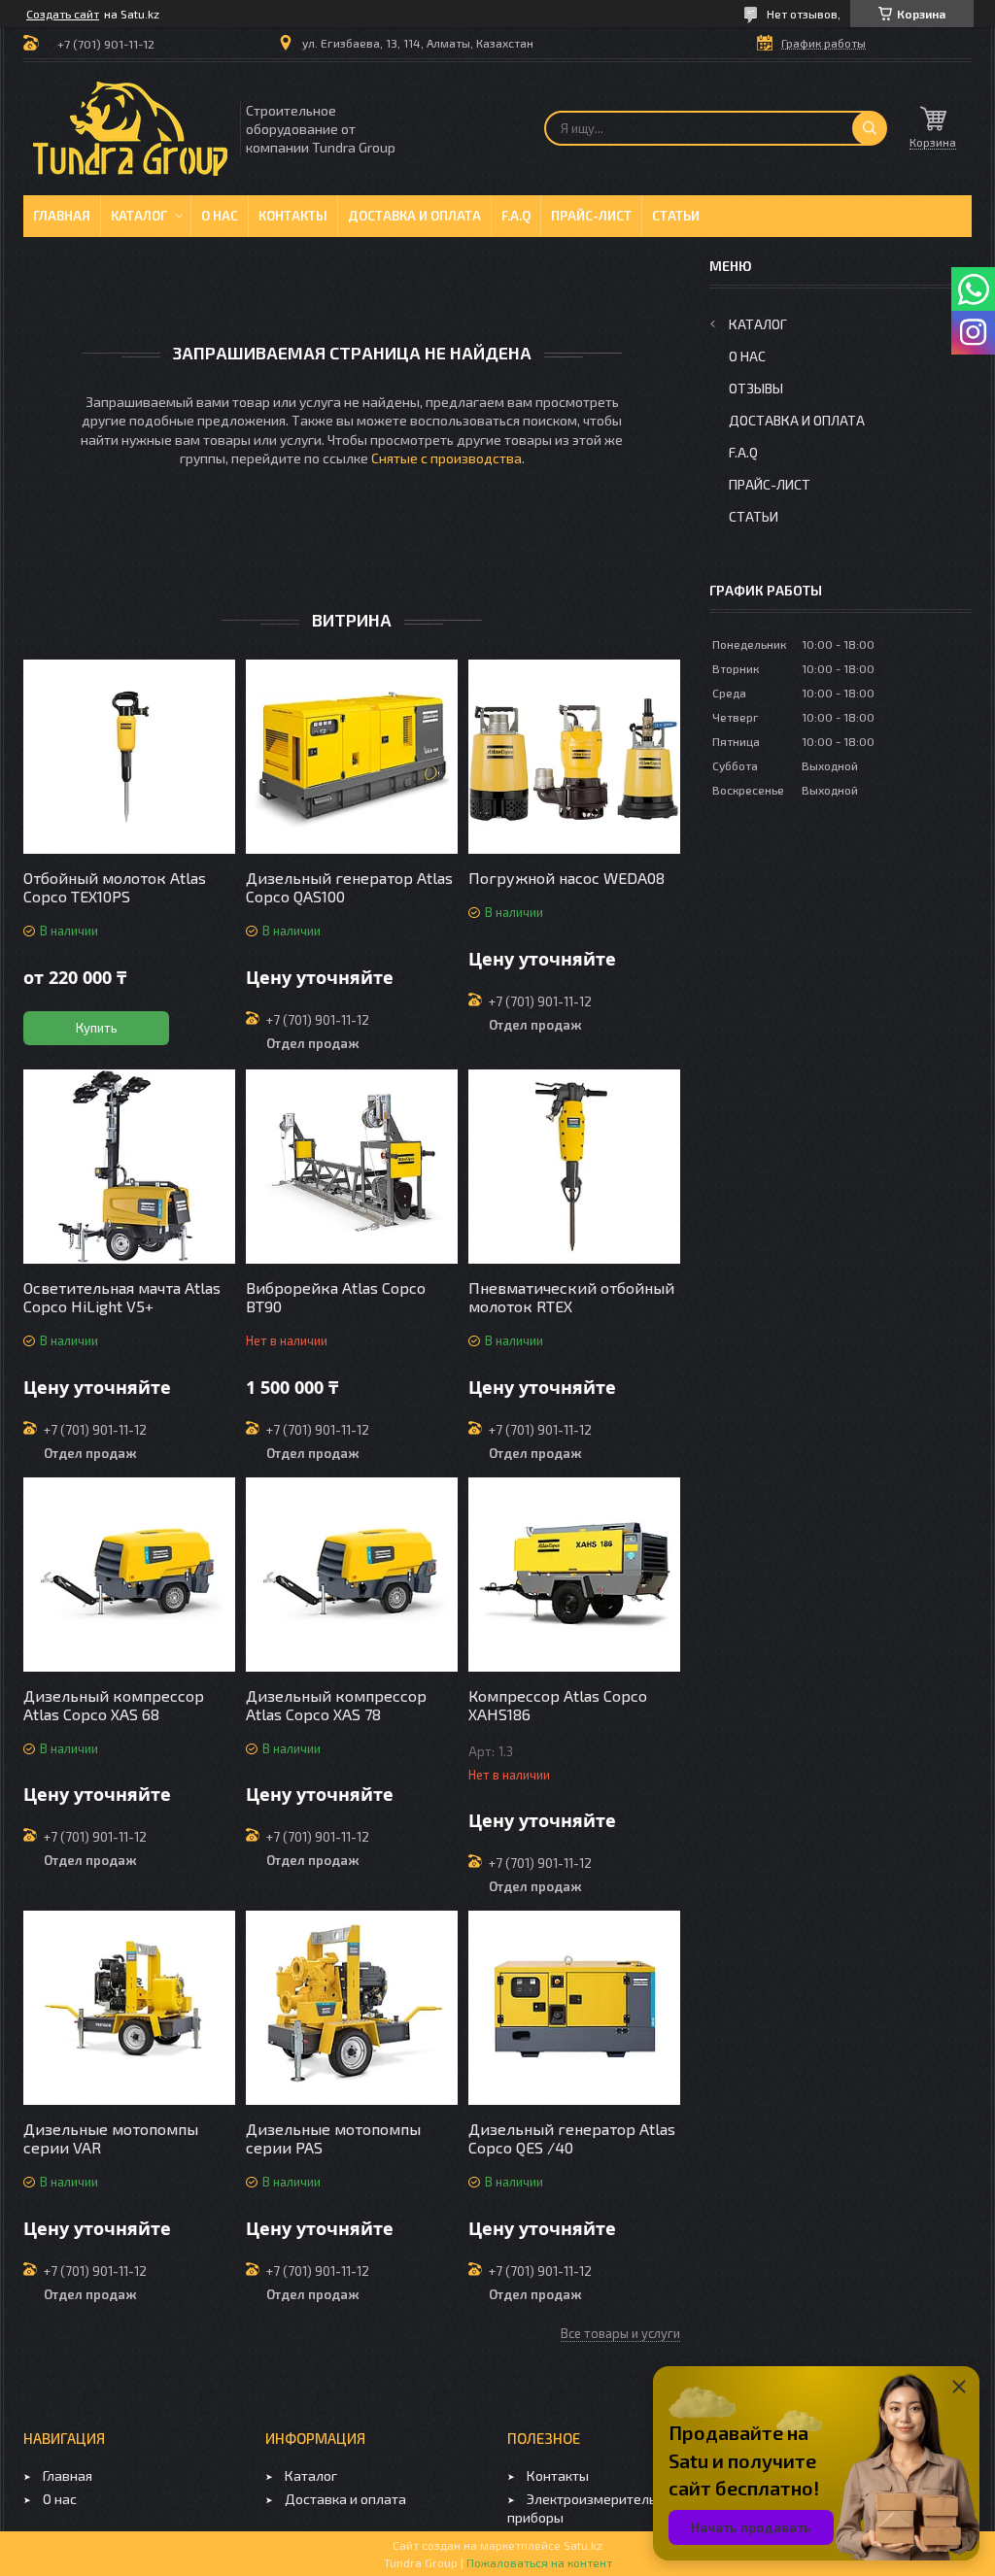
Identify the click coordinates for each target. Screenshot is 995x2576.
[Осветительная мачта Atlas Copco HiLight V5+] (129, 1167)
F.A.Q (516, 216)
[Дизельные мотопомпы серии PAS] (352, 2008)
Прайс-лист (591, 216)
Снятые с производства (446, 458)
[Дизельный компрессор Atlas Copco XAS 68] (129, 1575)
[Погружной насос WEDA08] (574, 757)
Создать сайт (63, 14)
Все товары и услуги (620, 2333)
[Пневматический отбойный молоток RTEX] (574, 1167)
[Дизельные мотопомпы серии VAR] (129, 2008)
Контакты (293, 216)
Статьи (676, 216)
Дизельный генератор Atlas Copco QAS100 (349, 887)
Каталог (139, 216)
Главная (62, 216)
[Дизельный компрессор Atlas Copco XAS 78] (352, 1575)
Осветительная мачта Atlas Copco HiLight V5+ (122, 1297)
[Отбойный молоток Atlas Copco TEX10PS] (129, 757)
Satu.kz (583, 2545)
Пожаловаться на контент (539, 2562)
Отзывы (756, 388)
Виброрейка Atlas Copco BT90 (336, 1297)
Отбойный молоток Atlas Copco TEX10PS (115, 887)
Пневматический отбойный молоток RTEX (571, 1297)
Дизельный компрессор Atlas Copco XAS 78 (336, 1705)
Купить (97, 1028)
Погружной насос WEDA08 (566, 878)
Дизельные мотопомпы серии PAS (333, 2138)
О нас (220, 216)
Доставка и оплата (414, 216)
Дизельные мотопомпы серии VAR (111, 2138)
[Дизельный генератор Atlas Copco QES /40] (574, 2008)
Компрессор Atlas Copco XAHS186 (558, 1705)
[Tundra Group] (130, 129)
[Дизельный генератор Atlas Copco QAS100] (352, 757)
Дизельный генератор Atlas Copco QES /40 (572, 2138)
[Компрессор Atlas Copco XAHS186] (574, 1575)
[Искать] (870, 128)
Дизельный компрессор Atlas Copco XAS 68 (114, 1705)
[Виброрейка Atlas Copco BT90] (352, 1167)
